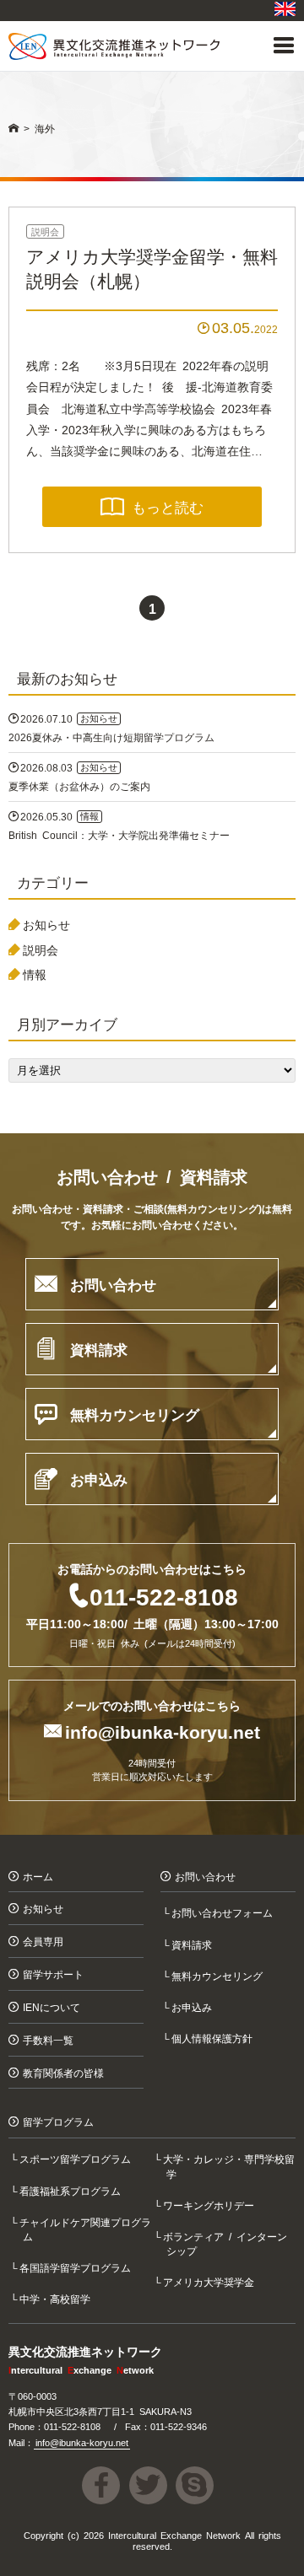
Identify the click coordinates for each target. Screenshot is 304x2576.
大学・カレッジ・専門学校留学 (231, 2165)
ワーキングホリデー (211, 2205)
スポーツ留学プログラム (77, 2158)
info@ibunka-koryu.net (163, 1731)
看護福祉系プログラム (72, 2190)
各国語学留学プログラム (77, 2267)
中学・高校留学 (57, 2298)
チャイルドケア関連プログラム (87, 2229)
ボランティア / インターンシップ (227, 2243)
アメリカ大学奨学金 (211, 2281)
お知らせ (46, 924)
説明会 (45, 231)
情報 (35, 974)
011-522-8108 (164, 1595)
